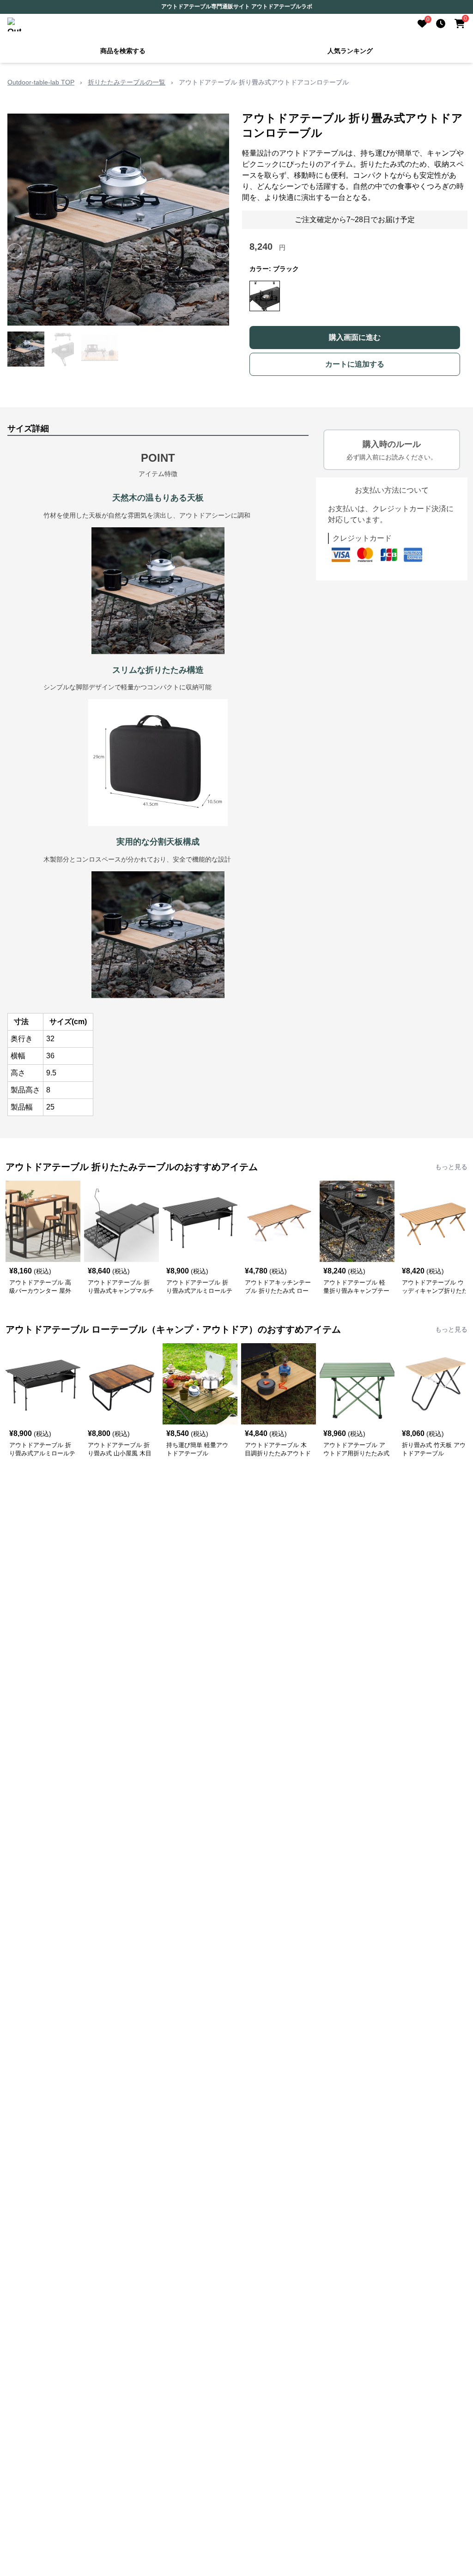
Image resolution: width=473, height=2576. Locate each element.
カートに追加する (355, 364)
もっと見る (451, 1167)
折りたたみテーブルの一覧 (127, 82)
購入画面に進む (355, 337)
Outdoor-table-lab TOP (41, 82)
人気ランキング (350, 51)
